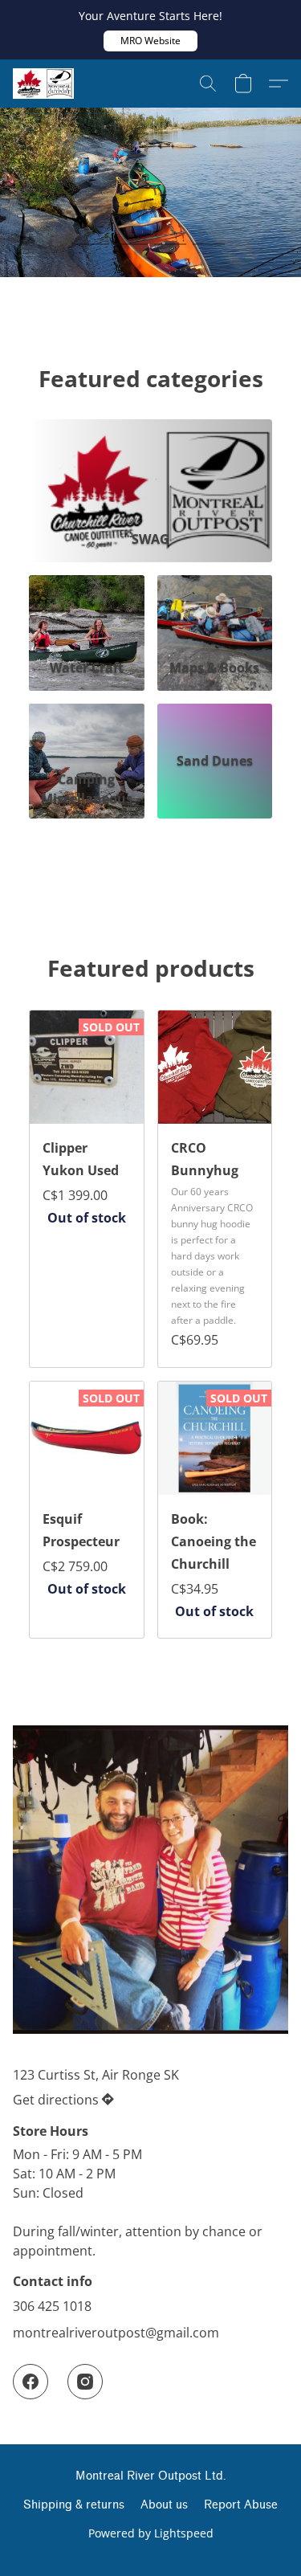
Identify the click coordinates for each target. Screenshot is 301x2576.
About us (164, 2505)
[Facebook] (31, 2382)
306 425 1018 (52, 2306)
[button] (150, 41)
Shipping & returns (74, 2505)
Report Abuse (241, 2505)
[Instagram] (85, 2382)
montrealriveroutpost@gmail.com (116, 2333)
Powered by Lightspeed (151, 2533)
